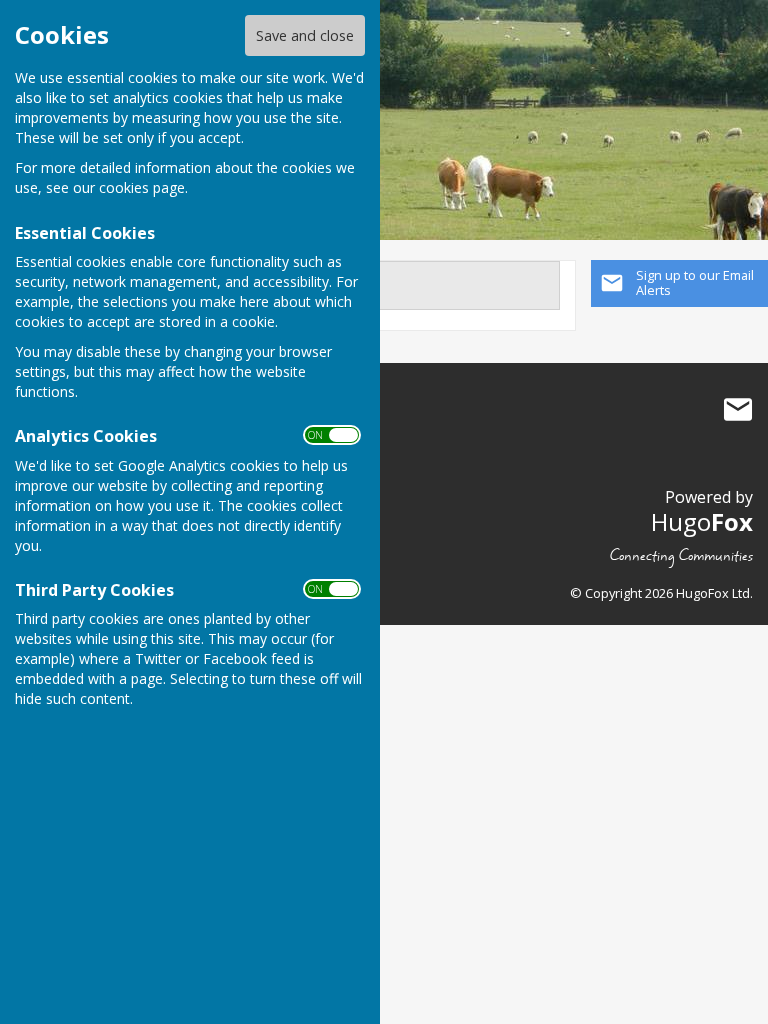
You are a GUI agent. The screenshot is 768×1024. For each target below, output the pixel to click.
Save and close (305, 35)
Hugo (702, 521)
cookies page (142, 187)
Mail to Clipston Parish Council (738, 410)
